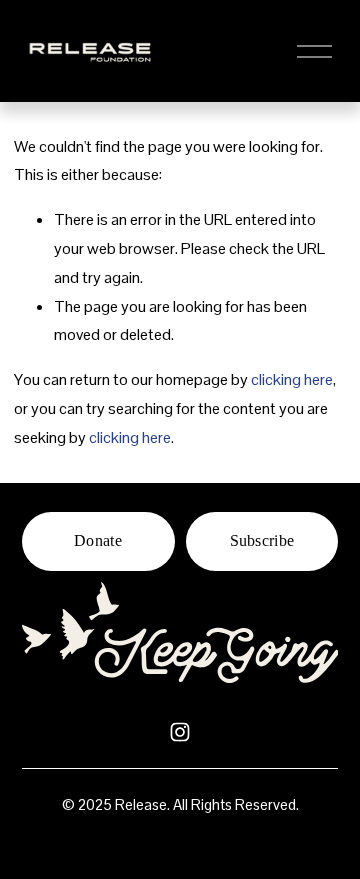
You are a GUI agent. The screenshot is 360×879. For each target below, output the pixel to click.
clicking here (292, 379)
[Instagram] (180, 732)
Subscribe (262, 540)
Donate (98, 540)
